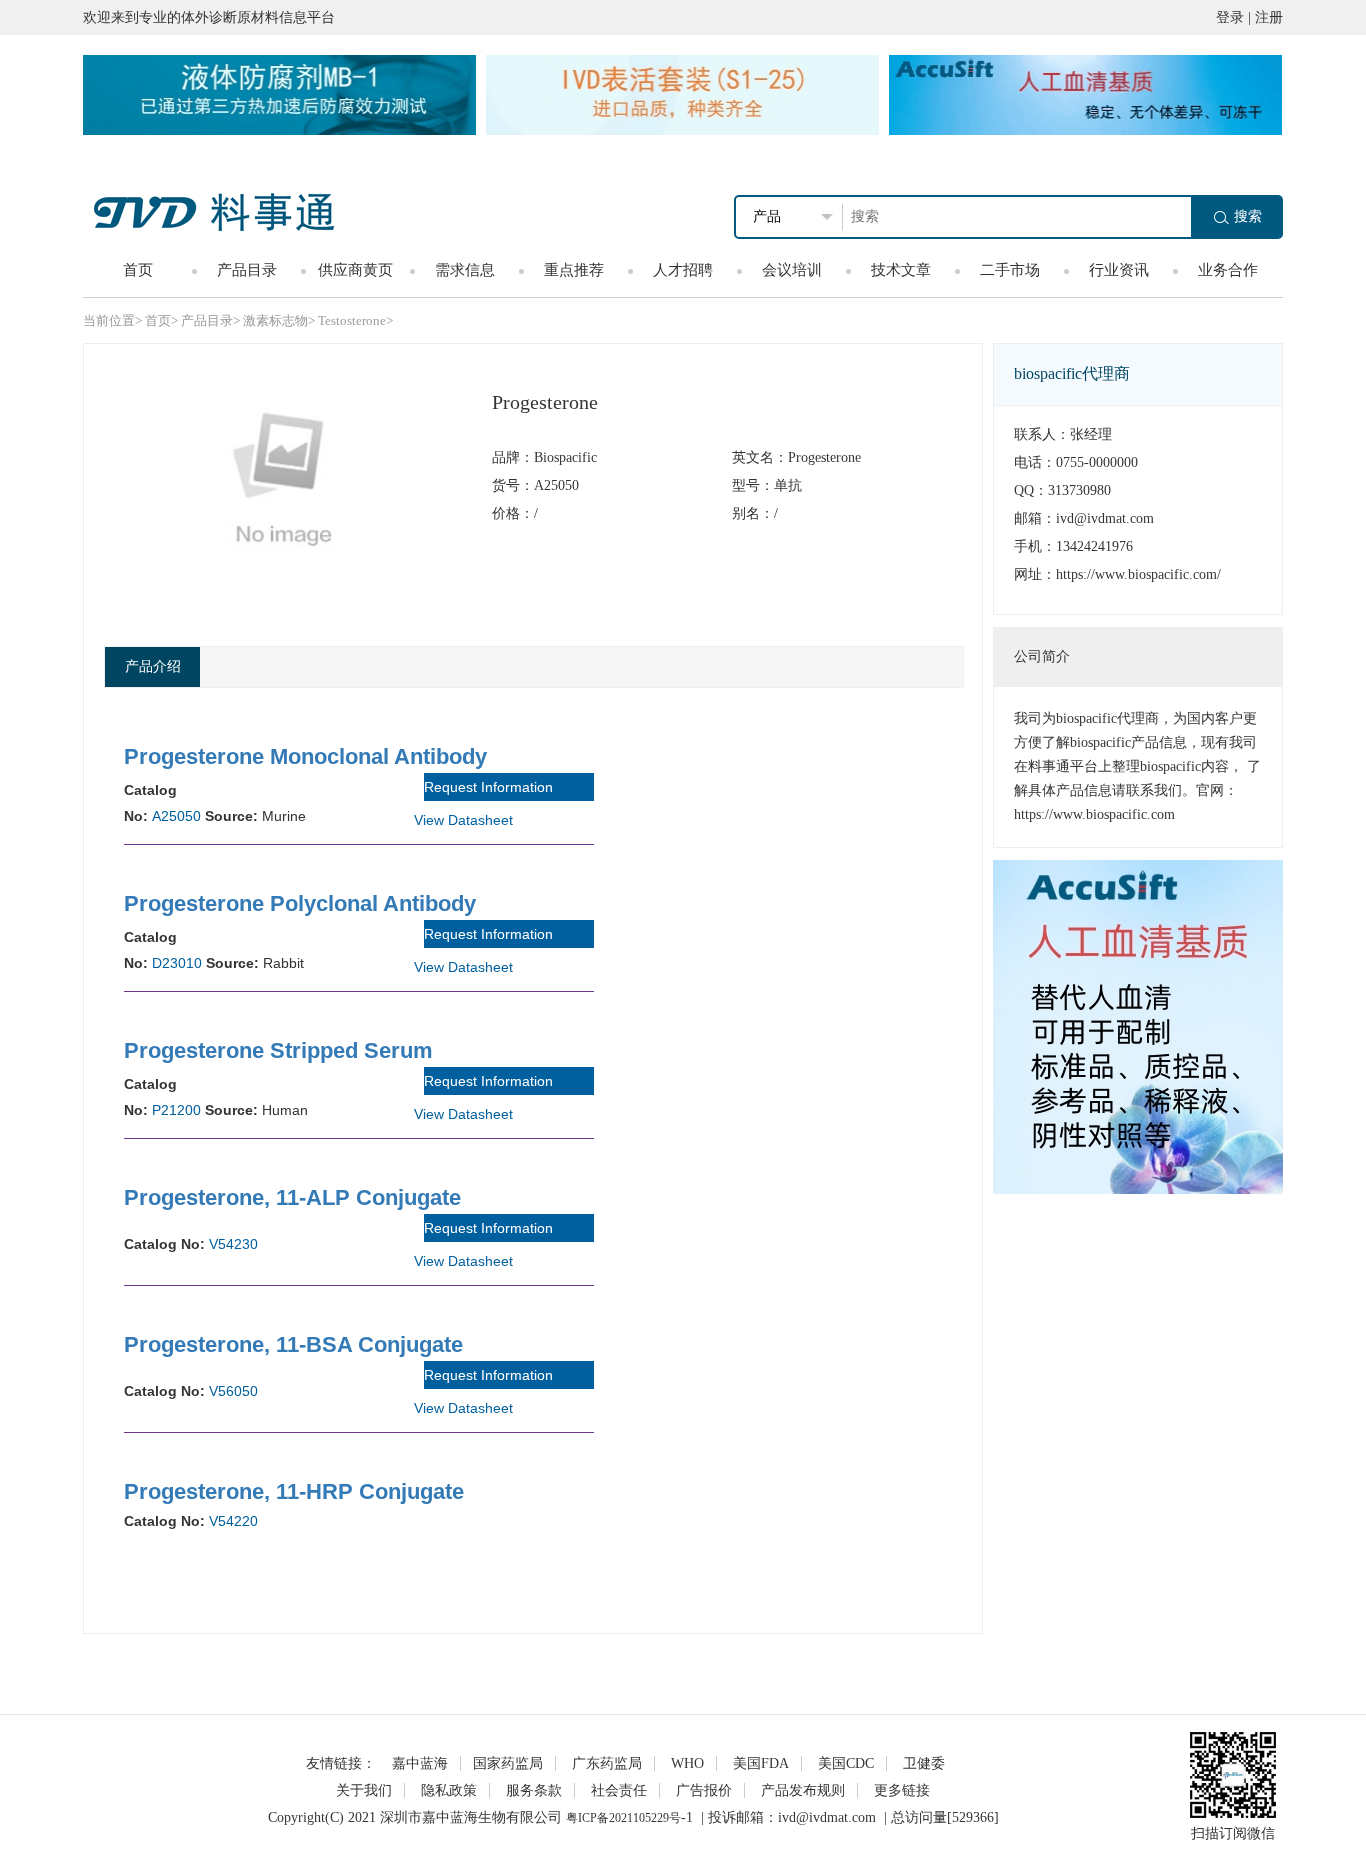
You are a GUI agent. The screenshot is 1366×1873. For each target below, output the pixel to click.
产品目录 (247, 270)
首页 (138, 270)
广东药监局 (607, 1763)
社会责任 (619, 1790)
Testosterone (352, 320)
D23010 (177, 963)
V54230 (233, 1244)
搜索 (1248, 216)
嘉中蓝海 (420, 1763)
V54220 (233, 1521)
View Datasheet (463, 820)
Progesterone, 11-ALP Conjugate (292, 1197)
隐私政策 (449, 1790)
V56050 (233, 1391)
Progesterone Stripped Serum (278, 1050)
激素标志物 (275, 320)
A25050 (176, 816)
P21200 (176, 1110)
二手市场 (1010, 270)
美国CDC (846, 1763)
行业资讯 (1119, 270)
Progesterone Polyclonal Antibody (300, 903)
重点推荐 (574, 270)
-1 (687, 1817)
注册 (1269, 17)
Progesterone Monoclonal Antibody (305, 756)
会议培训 (792, 270)
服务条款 (534, 1790)
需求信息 (465, 270)
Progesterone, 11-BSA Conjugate (293, 1344)
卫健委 (924, 1763)
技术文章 (901, 270)
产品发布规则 (803, 1790)
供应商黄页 (355, 270)
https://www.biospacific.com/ (1138, 574)
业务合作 (1228, 270)
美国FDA (761, 1763)
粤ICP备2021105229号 (623, 1818)
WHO (687, 1763)
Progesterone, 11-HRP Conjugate (294, 1491)
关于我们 (364, 1790)
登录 (1230, 17)
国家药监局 (508, 1763)
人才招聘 (683, 270)
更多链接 (902, 1790)
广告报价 (704, 1790)
